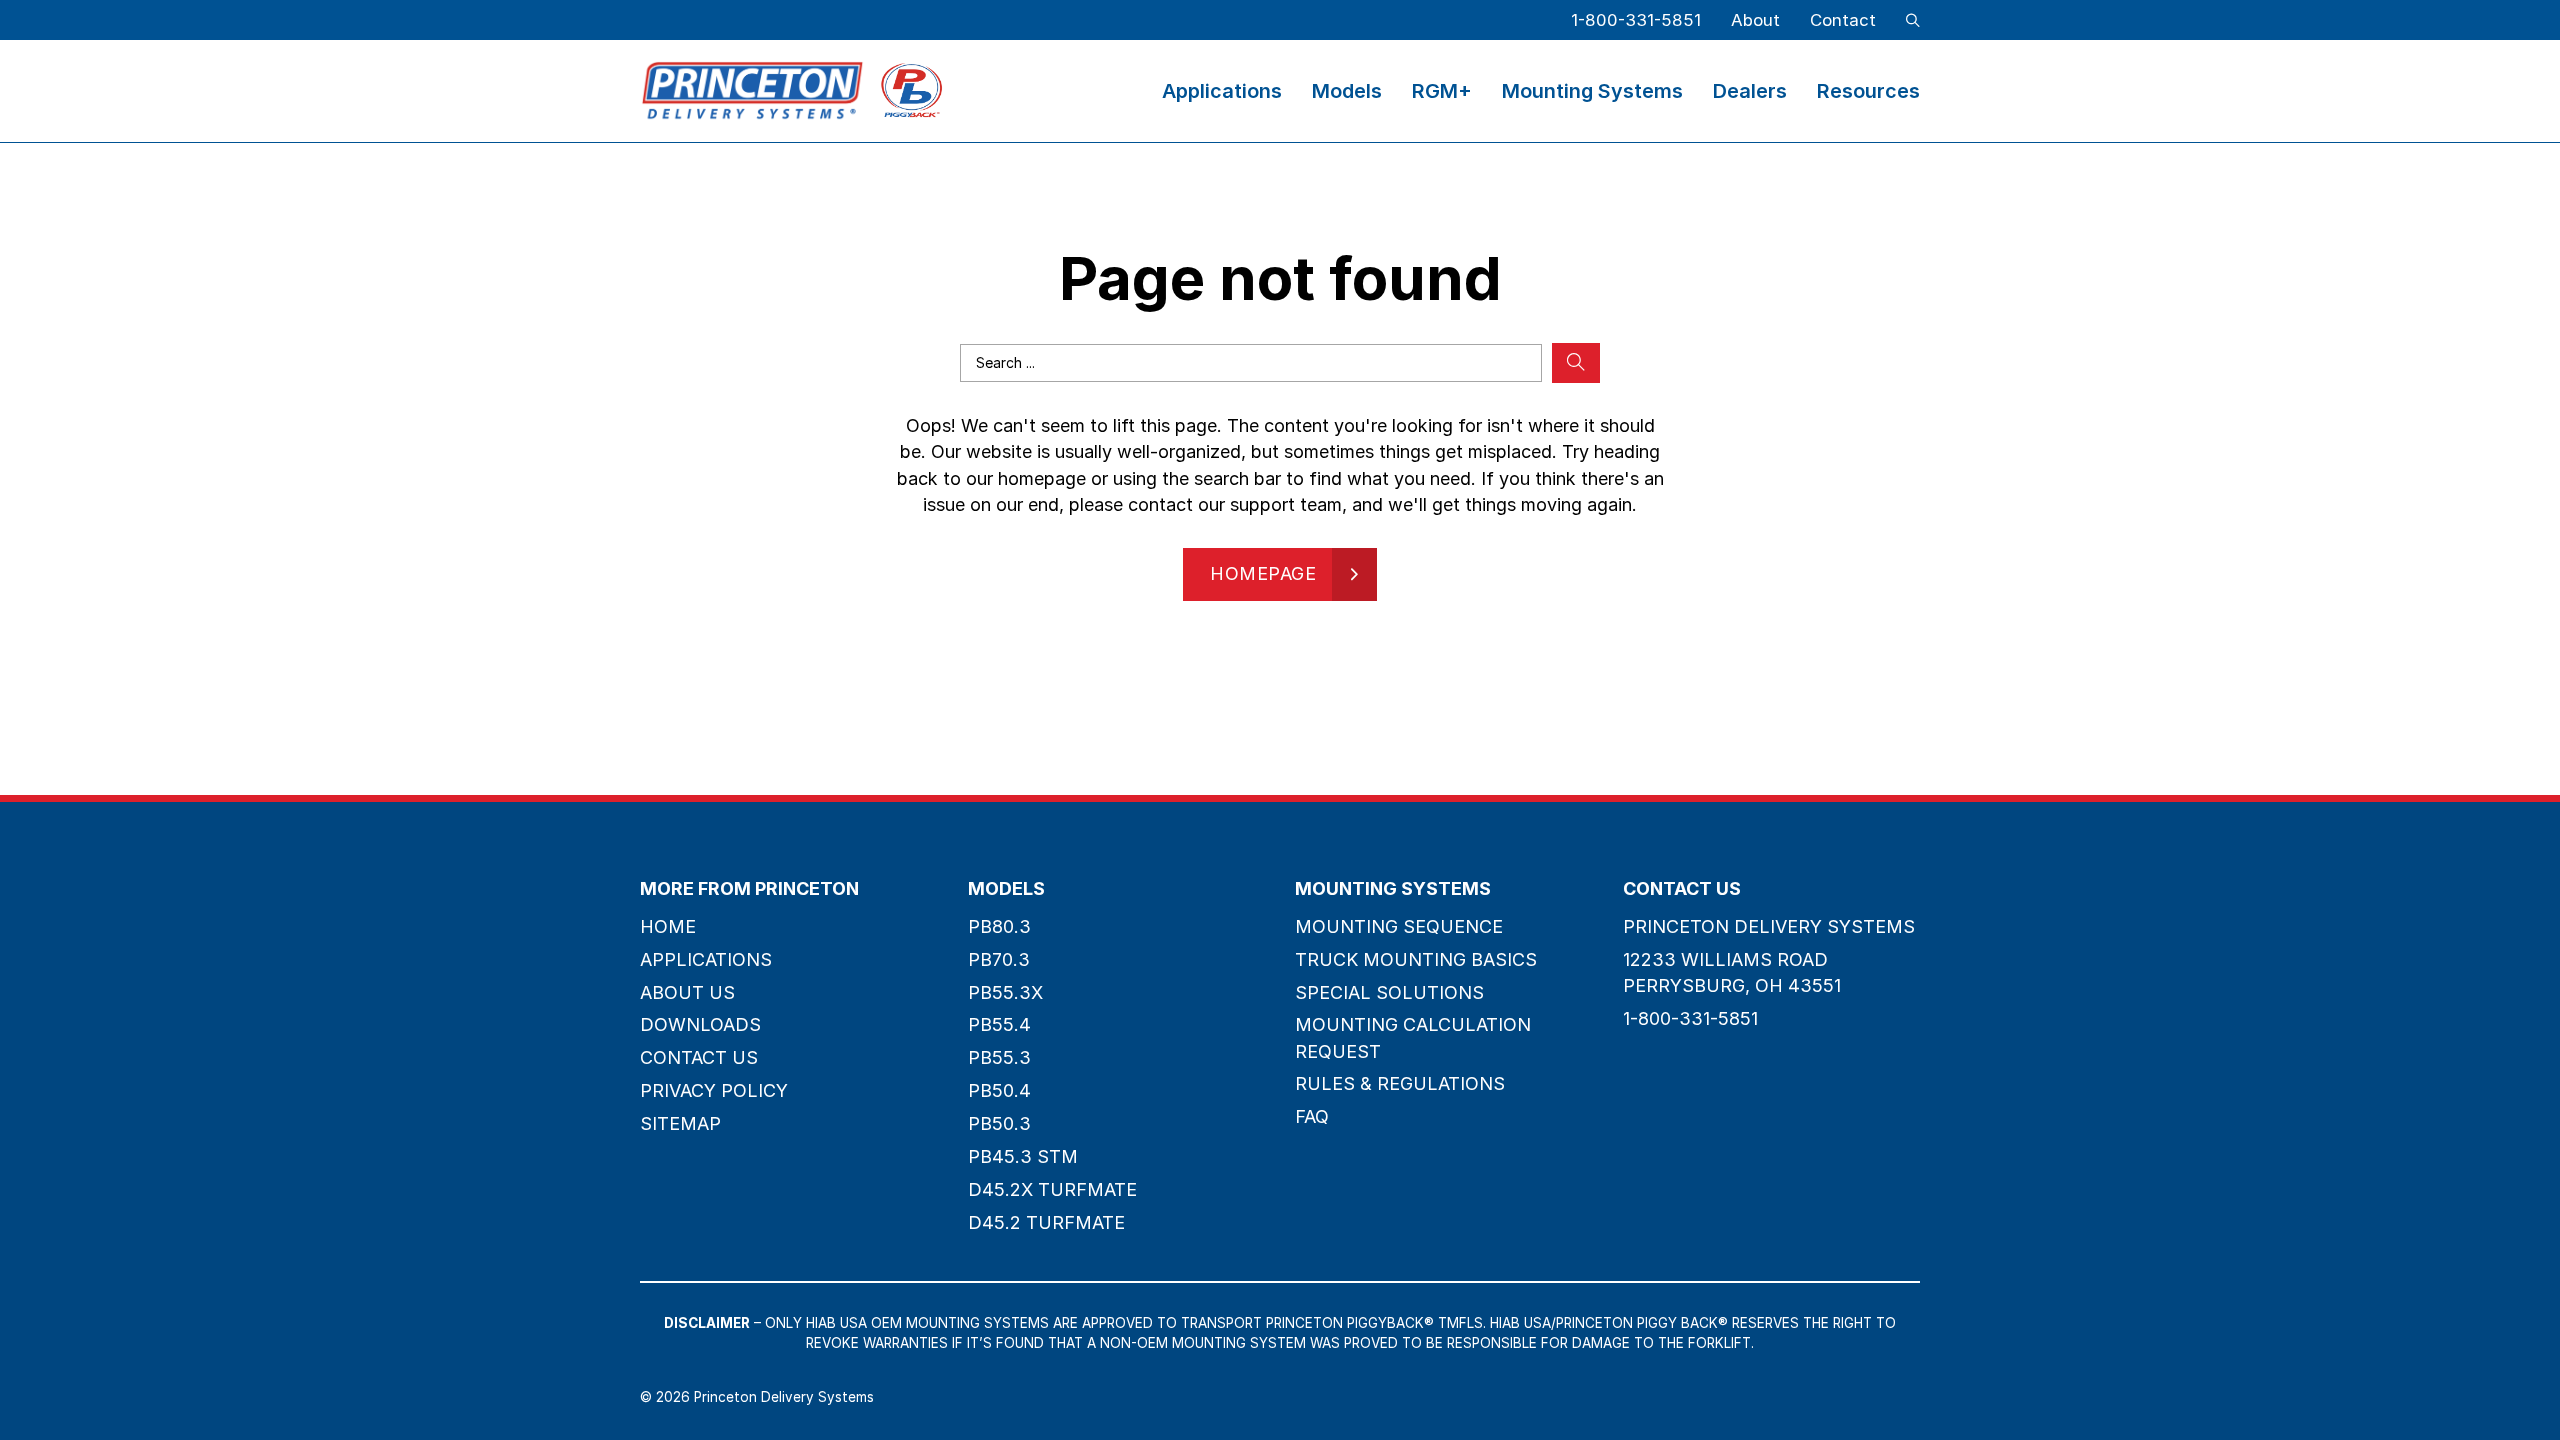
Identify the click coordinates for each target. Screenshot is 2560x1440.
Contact (1843, 20)
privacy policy (714, 1090)
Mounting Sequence (1399, 926)
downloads (700, 1024)
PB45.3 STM (1023, 1156)
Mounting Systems (1592, 91)
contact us (699, 1057)
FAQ (1312, 1116)
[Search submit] (1576, 363)
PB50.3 (999, 1123)
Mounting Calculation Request (1413, 1037)
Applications (1222, 91)
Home (668, 926)
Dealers (1750, 91)
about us (687, 992)
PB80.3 (999, 926)
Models (1347, 91)
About (1755, 20)
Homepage (1263, 573)
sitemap (680, 1123)
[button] (1913, 20)
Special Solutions (1389, 992)
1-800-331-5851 (1636, 20)
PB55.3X (1005, 992)
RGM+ (1442, 91)
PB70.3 (999, 959)
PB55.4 (999, 1024)
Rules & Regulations (1400, 1083)
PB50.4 (999, 1090)
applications (706, 959)
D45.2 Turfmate (1046, 1222)
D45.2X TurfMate (1052, 1189)
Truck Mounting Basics (1416, 959)
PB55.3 (999, 1057)
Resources (1868, 91)
